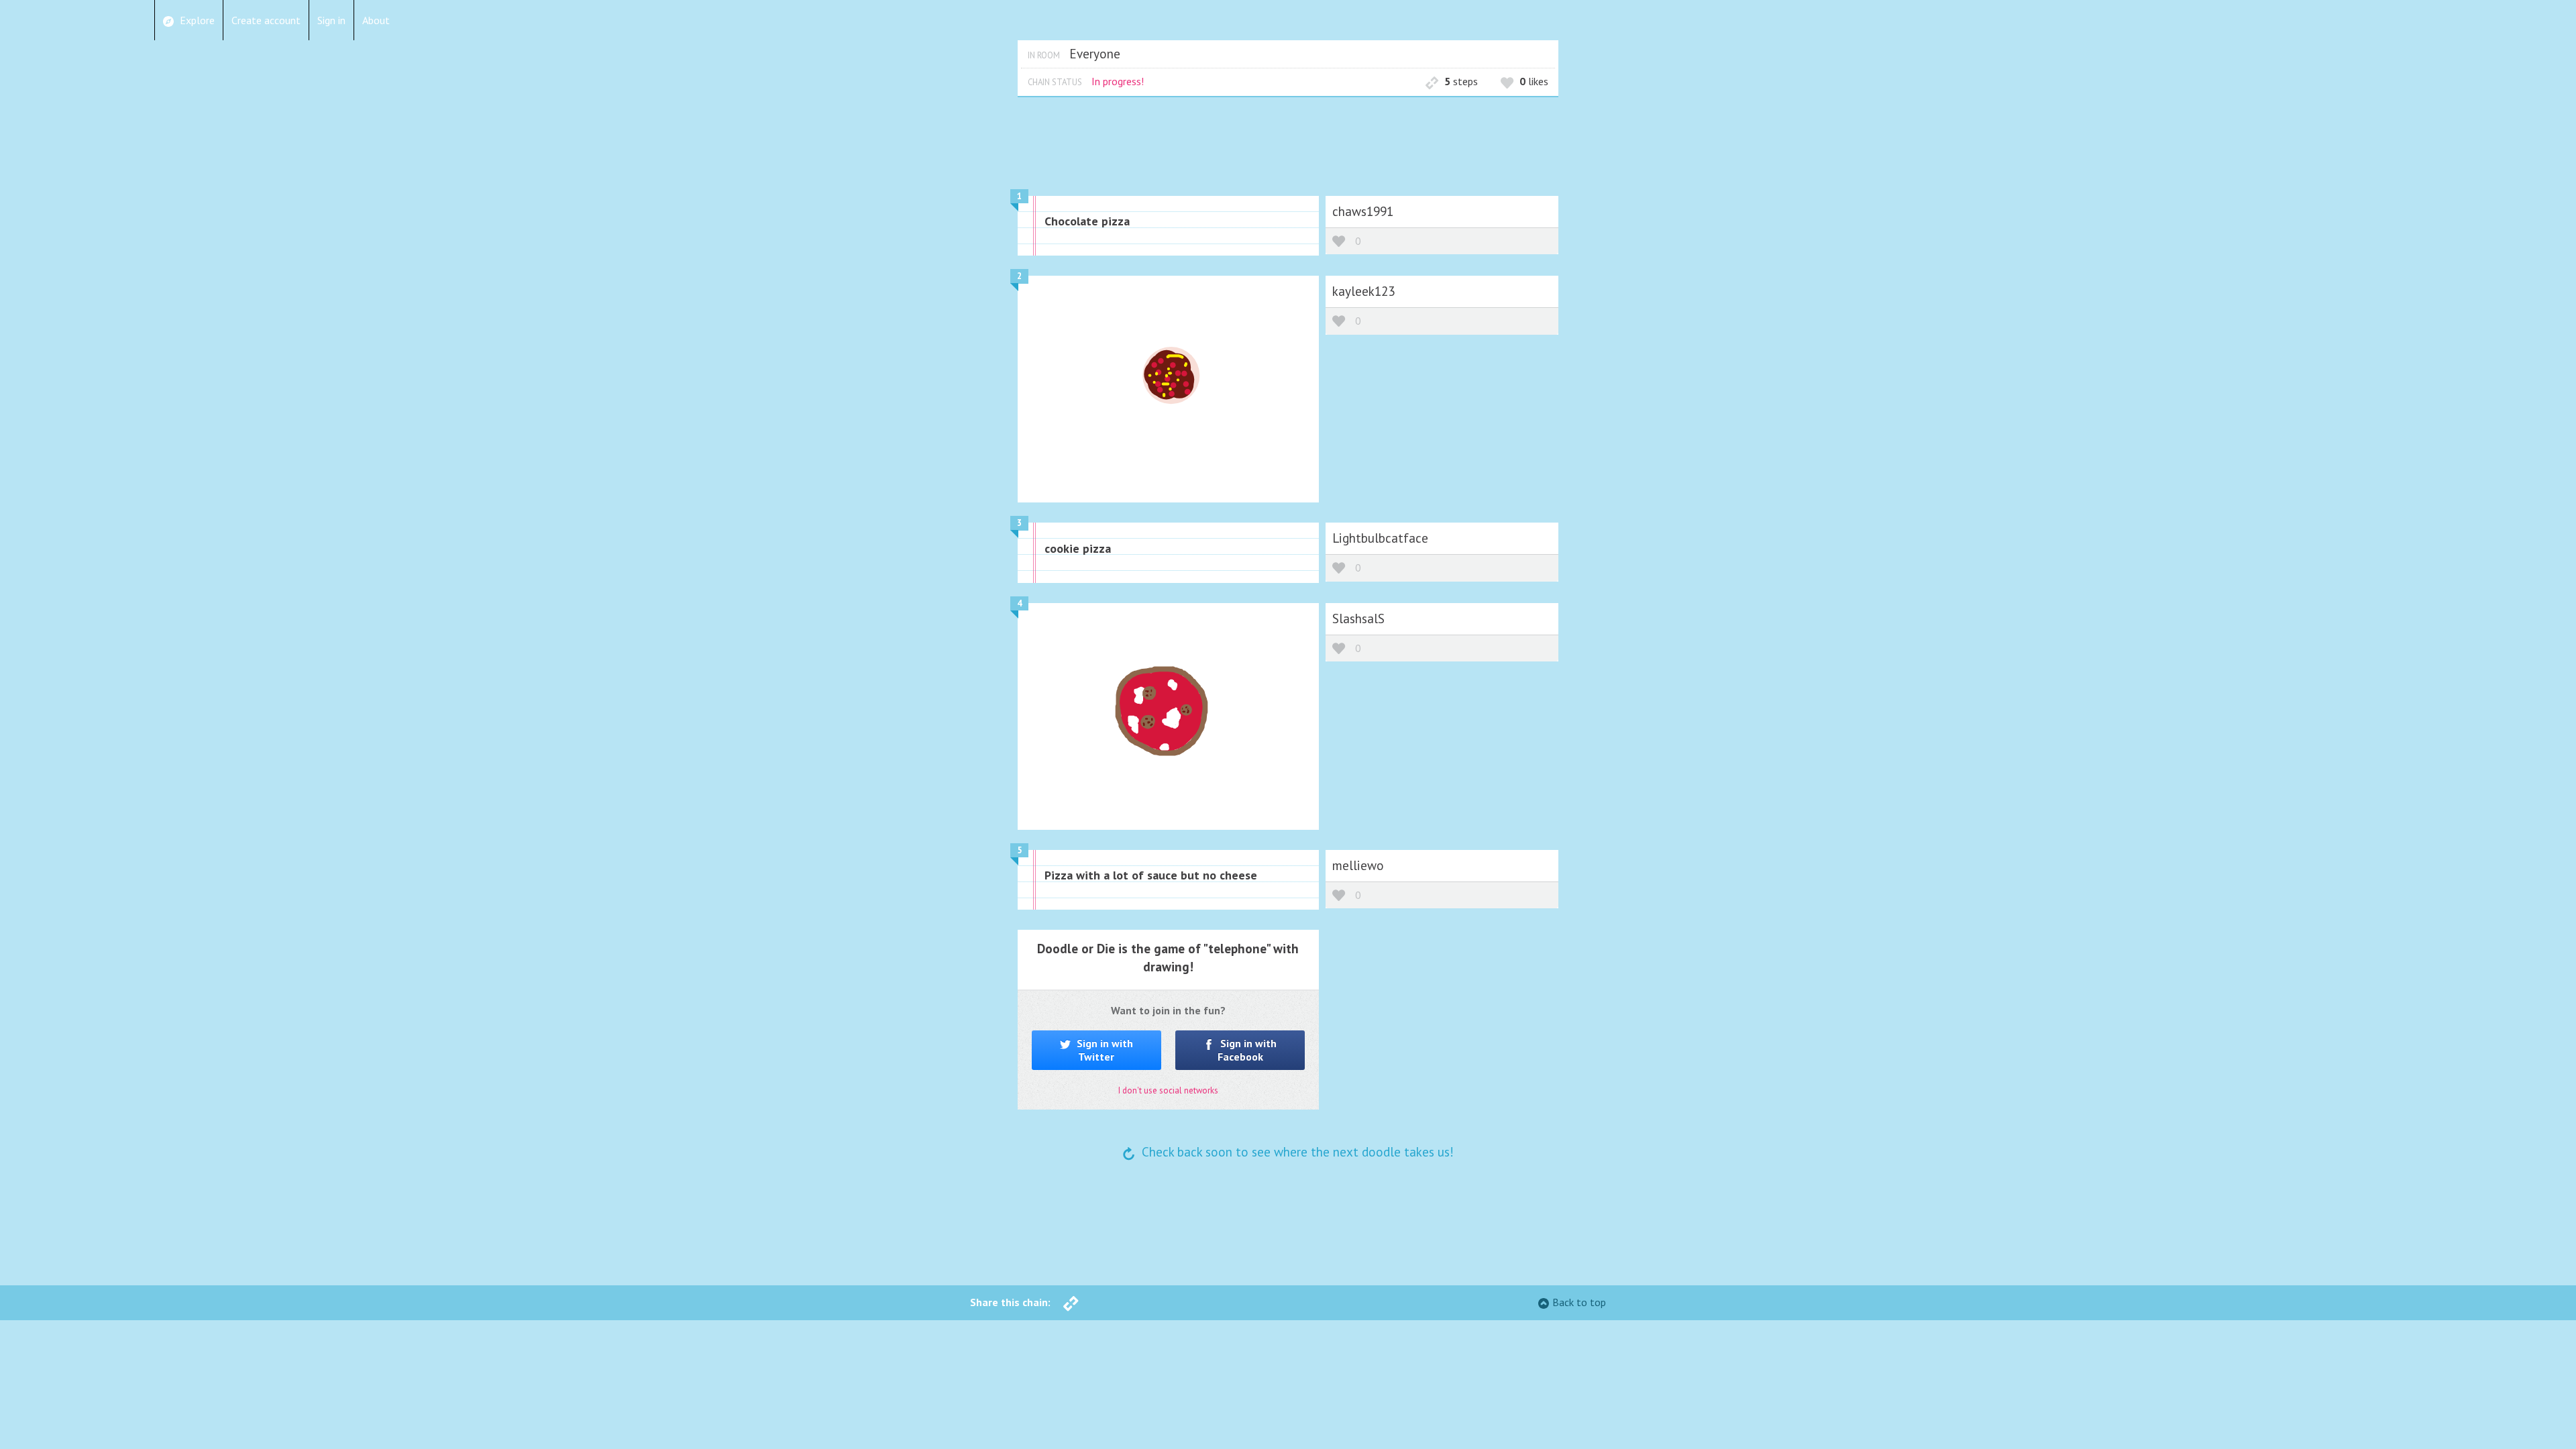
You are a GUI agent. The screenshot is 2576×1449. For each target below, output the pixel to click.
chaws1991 (1363, 211)
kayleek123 (1363, 291)
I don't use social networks (1168, 1090)
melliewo (1358, 865)
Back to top (1579, 1302)
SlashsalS (1358, 618)
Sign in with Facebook (1247, 1050)
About (376, 20)
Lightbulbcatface (1380, 538)
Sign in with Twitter (1104, 1050)
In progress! (1118, 81)
